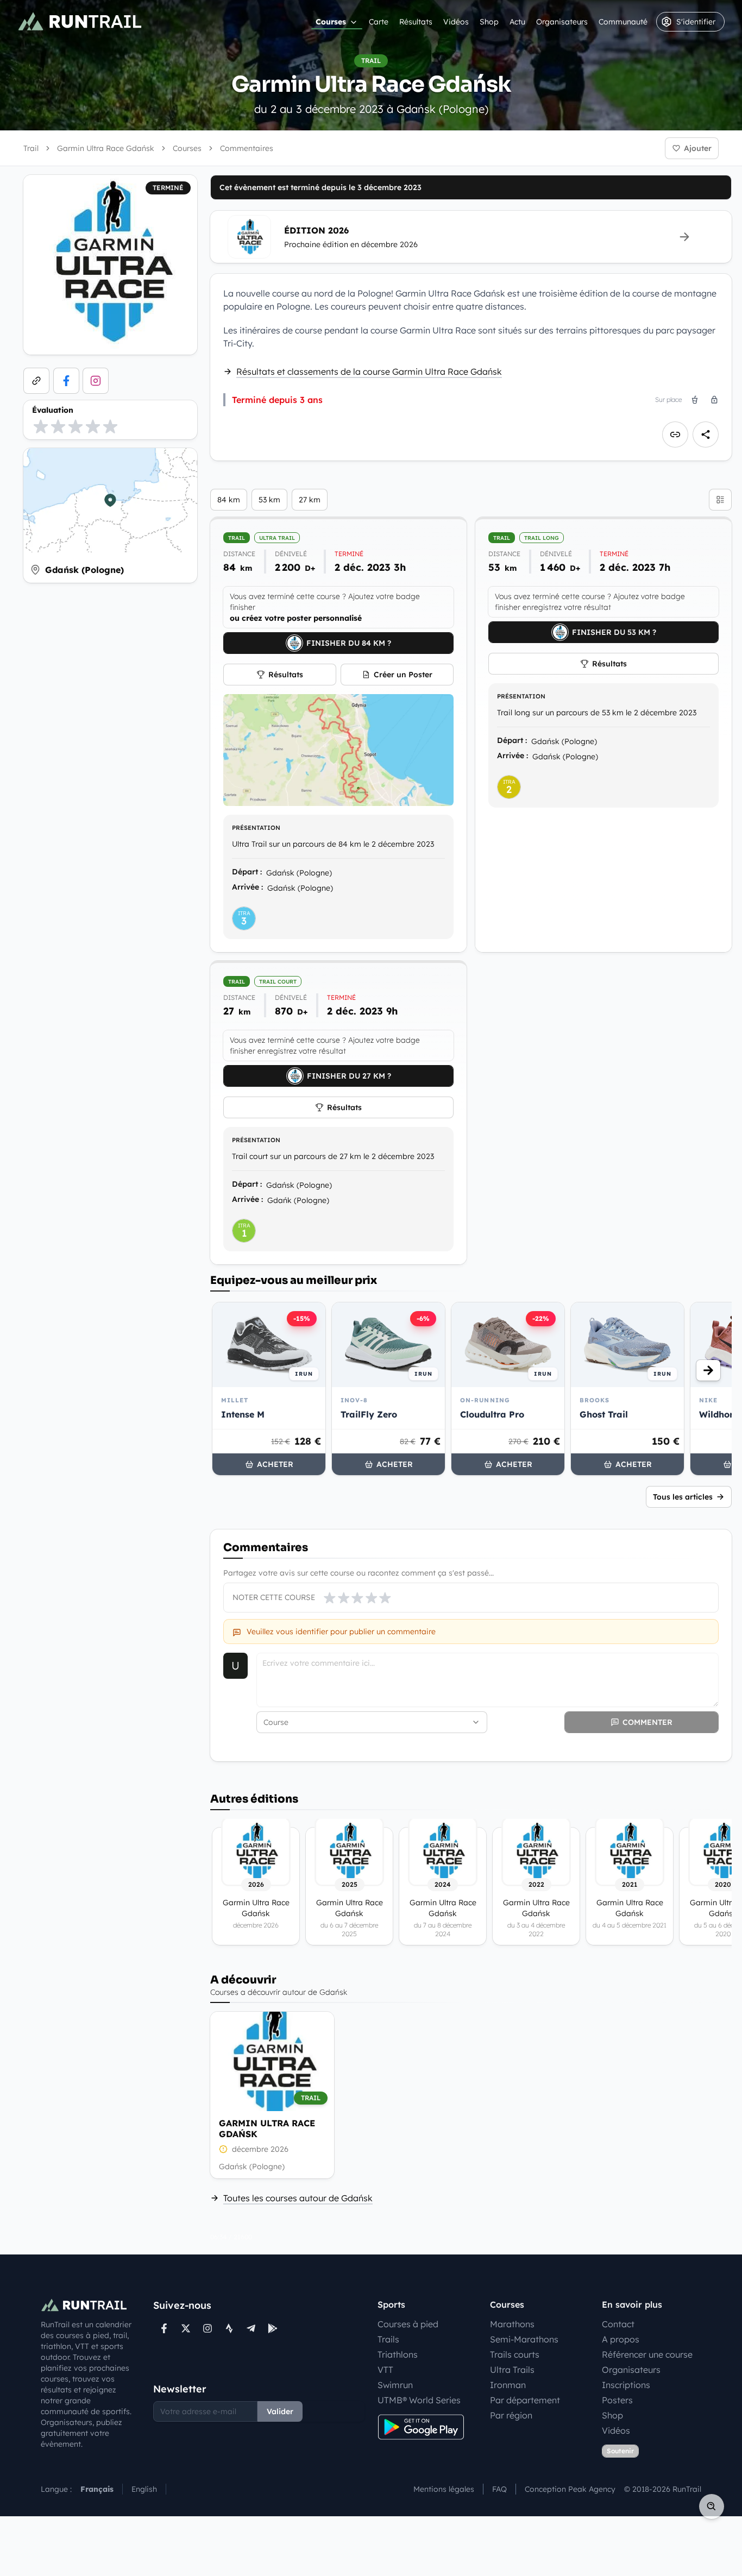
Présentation (256, 828)
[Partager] (706, 434)
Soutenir (620, 2451)
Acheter (275, 1464)
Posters (617, 2400)
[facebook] (66, 381)
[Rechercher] (712, 2506)
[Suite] (708, 1370)
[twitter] (186, 2328)
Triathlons (398, 2354)
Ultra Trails (512, 2370)
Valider (280, 2411)
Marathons (512, 2324)
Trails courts (515, 2354)
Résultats (416, 22)
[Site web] (36, 381)
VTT (385, 2370)
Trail (31, 148)
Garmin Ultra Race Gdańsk (267, 2128)
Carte (379, 22)
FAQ (499, 2489)
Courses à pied (408, 2324)
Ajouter (698, 148)
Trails (388, 2339)
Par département (525, 2400)
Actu (517, 22)
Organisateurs (562, 22)
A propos (621, 2339)
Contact (618, 2324)
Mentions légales (444, 2489)
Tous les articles (683, 1497)
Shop (489, 22)
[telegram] (251, 2328)
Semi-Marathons (524, 2339)
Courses (331, 22)
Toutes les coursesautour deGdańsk (298, 2198)
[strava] (229, 2328)
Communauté (623, 22)
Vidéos (456, 22)
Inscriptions (626, 2385)
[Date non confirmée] (223, 2149)
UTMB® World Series (419, 2400)
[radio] (41, 426)
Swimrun (395, 2385)
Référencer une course (647, 2354)
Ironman (508, 2385)
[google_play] (273, 2328)
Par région (511, 2415)
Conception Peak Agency (570, 2489)
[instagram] (96, 381)
